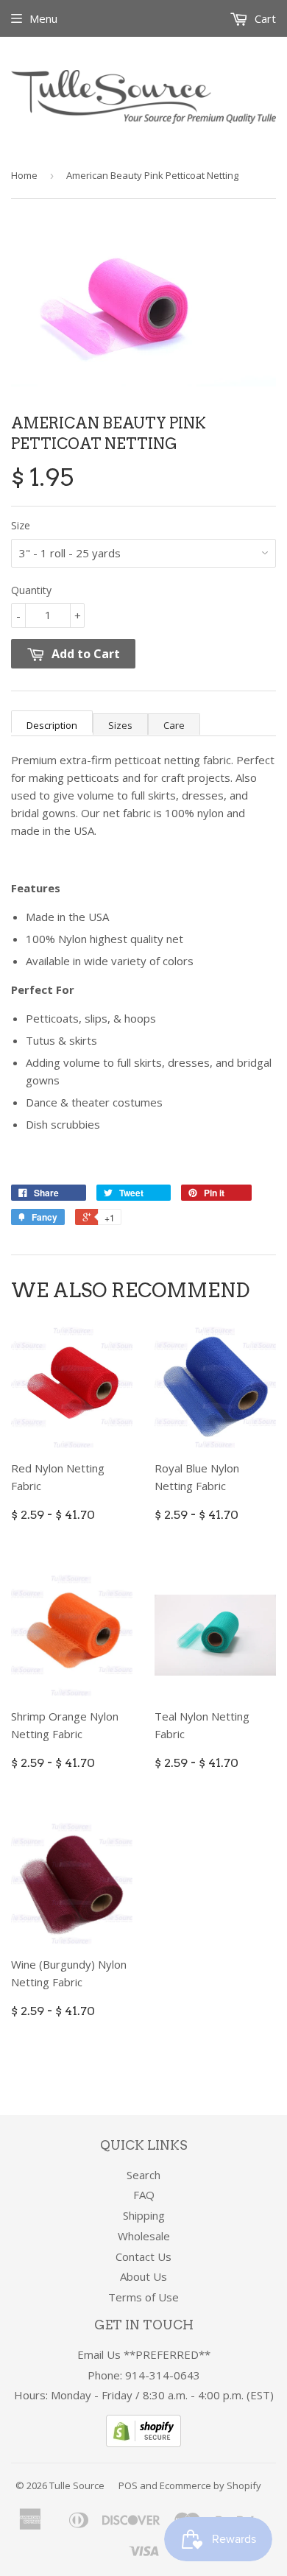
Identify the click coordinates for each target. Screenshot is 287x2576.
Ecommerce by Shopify (210, 2485)
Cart (264, 18)
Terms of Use (143, 2297)
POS (128, 2485)
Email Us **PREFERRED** (144, 2354)
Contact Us (143, 2256)
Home (24, 175)
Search (143, 2175)
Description (52, 725)
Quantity (31, 590)
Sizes (120, 725)
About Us (143, 2276)
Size (21, 525)
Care (174, 725)
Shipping (144, 2215)
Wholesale (144, 2236)
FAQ (144, 2195)
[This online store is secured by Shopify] (143, 2443)
